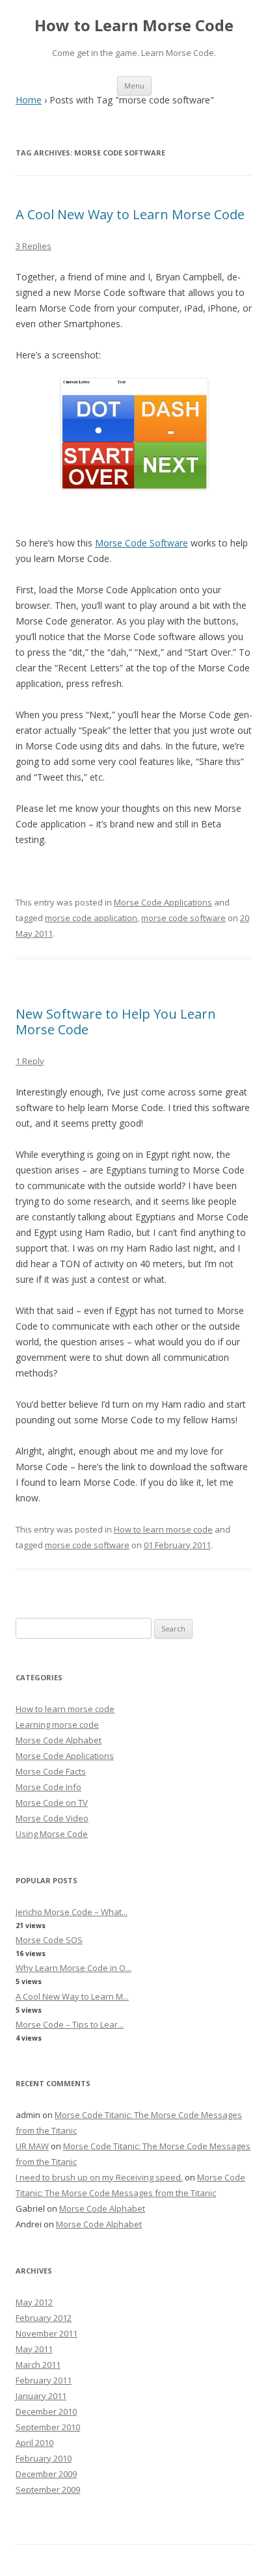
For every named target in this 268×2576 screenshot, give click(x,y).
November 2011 (47, 2333)
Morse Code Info (48, 1787)
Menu (134, 86)
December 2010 (46, 2411)
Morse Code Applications (163, 902)
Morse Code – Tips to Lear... (70, 2024)
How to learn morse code (163, 1529)
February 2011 (44, 2380)
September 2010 (48, 2427)
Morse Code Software (141, 543)
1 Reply (30, 1061)
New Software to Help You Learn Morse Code (116, 1022)
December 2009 (46, 2474)
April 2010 (34, 2443)
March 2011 (38, 2365)
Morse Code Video (52, 1818)
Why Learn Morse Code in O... (74, 1968)
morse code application (91, 918)
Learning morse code (57, 1724)
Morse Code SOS (49, 1940)
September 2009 (48, 2489)
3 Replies (33, 246)
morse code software (183, 918)
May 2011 (34, 2349)
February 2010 (44, 2458)
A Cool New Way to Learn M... (72, 1996)
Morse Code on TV (52, 1803)
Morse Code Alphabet (59, 1740)
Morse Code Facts (51, 1771)
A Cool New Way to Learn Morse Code (130, 214)
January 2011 (41, 2396)
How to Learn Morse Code (134, 26)
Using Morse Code (52, 1834)
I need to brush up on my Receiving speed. (99, 2177)
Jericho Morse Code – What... (72, 1912)
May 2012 (34, 2302)
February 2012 (44, 2318)
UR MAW (32, 2146)
